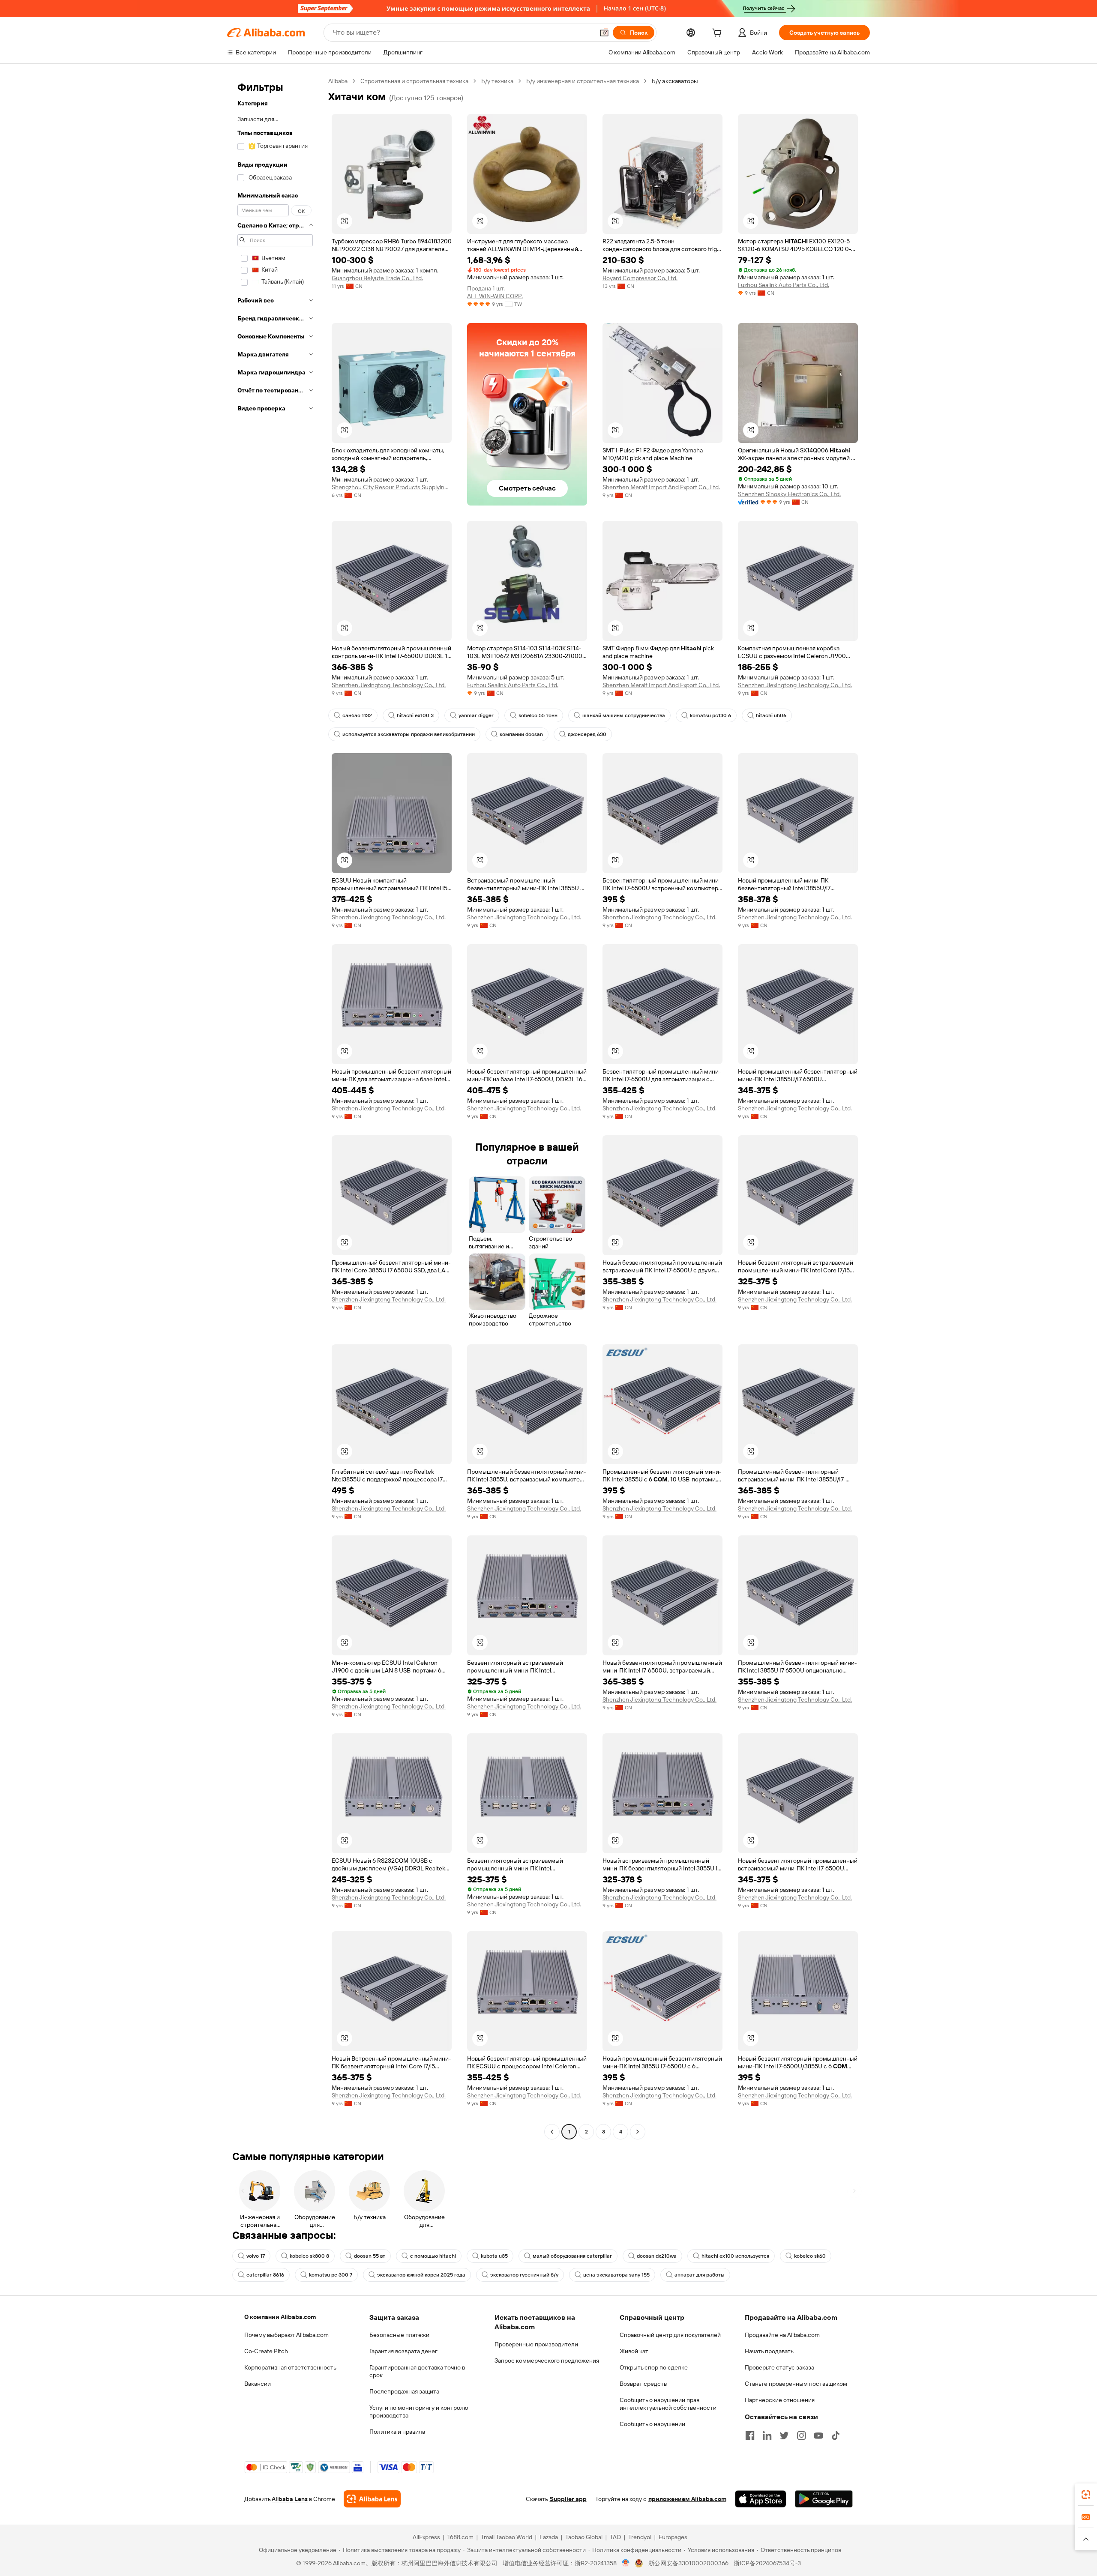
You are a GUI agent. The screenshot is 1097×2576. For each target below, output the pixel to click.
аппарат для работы (700, 2275)
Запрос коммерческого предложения (547, 2361)
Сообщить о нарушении (652, 2424)
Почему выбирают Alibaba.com (286, 2335)
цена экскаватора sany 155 (616, 2275)
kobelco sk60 (810, 2256)
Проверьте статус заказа (779, 2367)
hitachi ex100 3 (415, 715)
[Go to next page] (638, 2132)
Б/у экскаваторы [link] (675, 81)
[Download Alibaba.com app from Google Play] (824, 2499)
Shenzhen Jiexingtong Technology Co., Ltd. (389, 685)
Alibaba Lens (290, 2499)
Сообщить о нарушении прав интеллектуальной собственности (668, 2404)
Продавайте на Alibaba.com (782, 2335)
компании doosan (521, 734)
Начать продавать (769, 2351)
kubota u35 (494, 2256)
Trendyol (640, 2537)
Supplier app (568, 2499)
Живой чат (634, 2351)
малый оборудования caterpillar (572, 2256)
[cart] (719, 34)
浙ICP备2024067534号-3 (767, 2563)
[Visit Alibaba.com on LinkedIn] (767, 2435)
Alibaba (338, 81)
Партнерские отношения (780, 2400)
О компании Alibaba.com (280, 2317)
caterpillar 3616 (265, 2275)
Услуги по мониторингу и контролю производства (419, 2411)
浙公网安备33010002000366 (688, 2563)
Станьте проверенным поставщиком (796, 2384)
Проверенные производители (536, 2344)
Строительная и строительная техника (414, 81)
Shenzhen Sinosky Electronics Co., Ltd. (789, 494)
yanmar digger (476, 715)
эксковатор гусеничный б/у (524, 2275)
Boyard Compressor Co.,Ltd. (640, 278)
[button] (604, 33)
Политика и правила (397, 2432)
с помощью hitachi (433, 2256)
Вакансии (258, 2384)
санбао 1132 (357, 715)
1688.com (460, 2537)
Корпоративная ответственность (290, 2367)
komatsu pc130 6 (710, 715)
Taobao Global (584, 2537)
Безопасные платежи (399, 2335)
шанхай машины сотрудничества (624, 715)
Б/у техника (497, 81)
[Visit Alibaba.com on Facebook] (750, 2435)
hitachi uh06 (771, 715)
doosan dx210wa (657, 2256)
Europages (673, 2537)
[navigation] (275, 1107)
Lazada (549, 2537)
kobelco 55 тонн (538, 715)
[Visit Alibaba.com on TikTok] (836, 2435)
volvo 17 (256, 2256)
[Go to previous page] (552, 2132)
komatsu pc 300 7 (331, 2275)
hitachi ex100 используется (735, 2256)
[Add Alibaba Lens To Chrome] (372, 2499)
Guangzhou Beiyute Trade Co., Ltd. (377, 278)
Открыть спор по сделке (654, 2367)
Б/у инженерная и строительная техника (583, 81)
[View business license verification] (626, 2563)
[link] (1086, 2495)
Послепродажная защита (404, 2391)
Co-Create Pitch (266, 2351)
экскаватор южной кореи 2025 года (421, 2275)
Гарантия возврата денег (403, 2351)
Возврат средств (643, 2384)
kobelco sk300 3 (309, 2256)
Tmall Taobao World (507, 2537)
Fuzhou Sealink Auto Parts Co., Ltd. (784, 285)
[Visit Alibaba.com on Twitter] (784, 2435)
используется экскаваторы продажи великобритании (409, 734)
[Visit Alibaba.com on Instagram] (801, 2435)
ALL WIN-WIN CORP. (495, 296)
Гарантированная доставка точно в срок (417, 2371)
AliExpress (426, 2537)
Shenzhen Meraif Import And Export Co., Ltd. (661, 487)
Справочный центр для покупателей (670, 2335)
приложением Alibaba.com (687, 2499)
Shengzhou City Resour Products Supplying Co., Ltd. (392, 487)
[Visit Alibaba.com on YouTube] (818, 2435)
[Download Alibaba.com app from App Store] (761, 2499)
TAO (615, 2537)
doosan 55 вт (370, 2256)
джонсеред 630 (587, 734)
